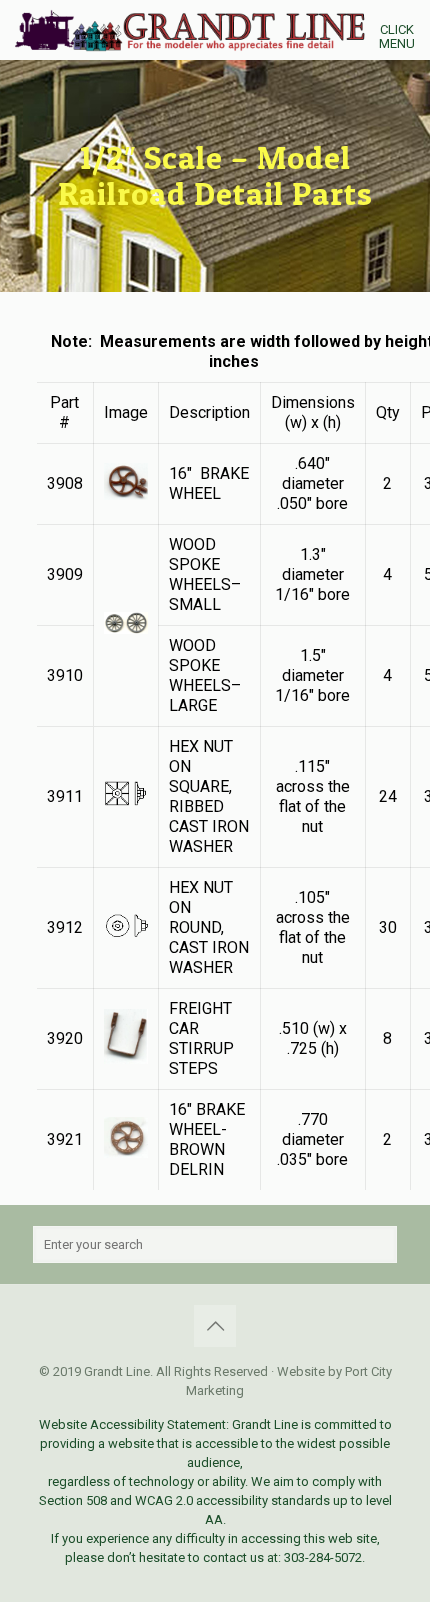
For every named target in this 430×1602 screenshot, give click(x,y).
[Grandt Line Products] (222, 30)
